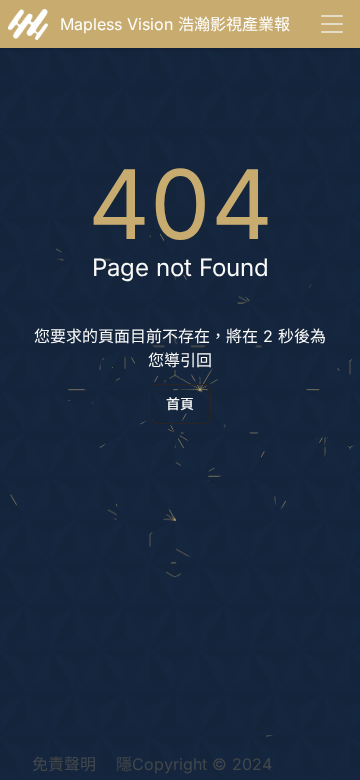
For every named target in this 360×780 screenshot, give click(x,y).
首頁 (180, 403)
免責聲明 (64, 764)
